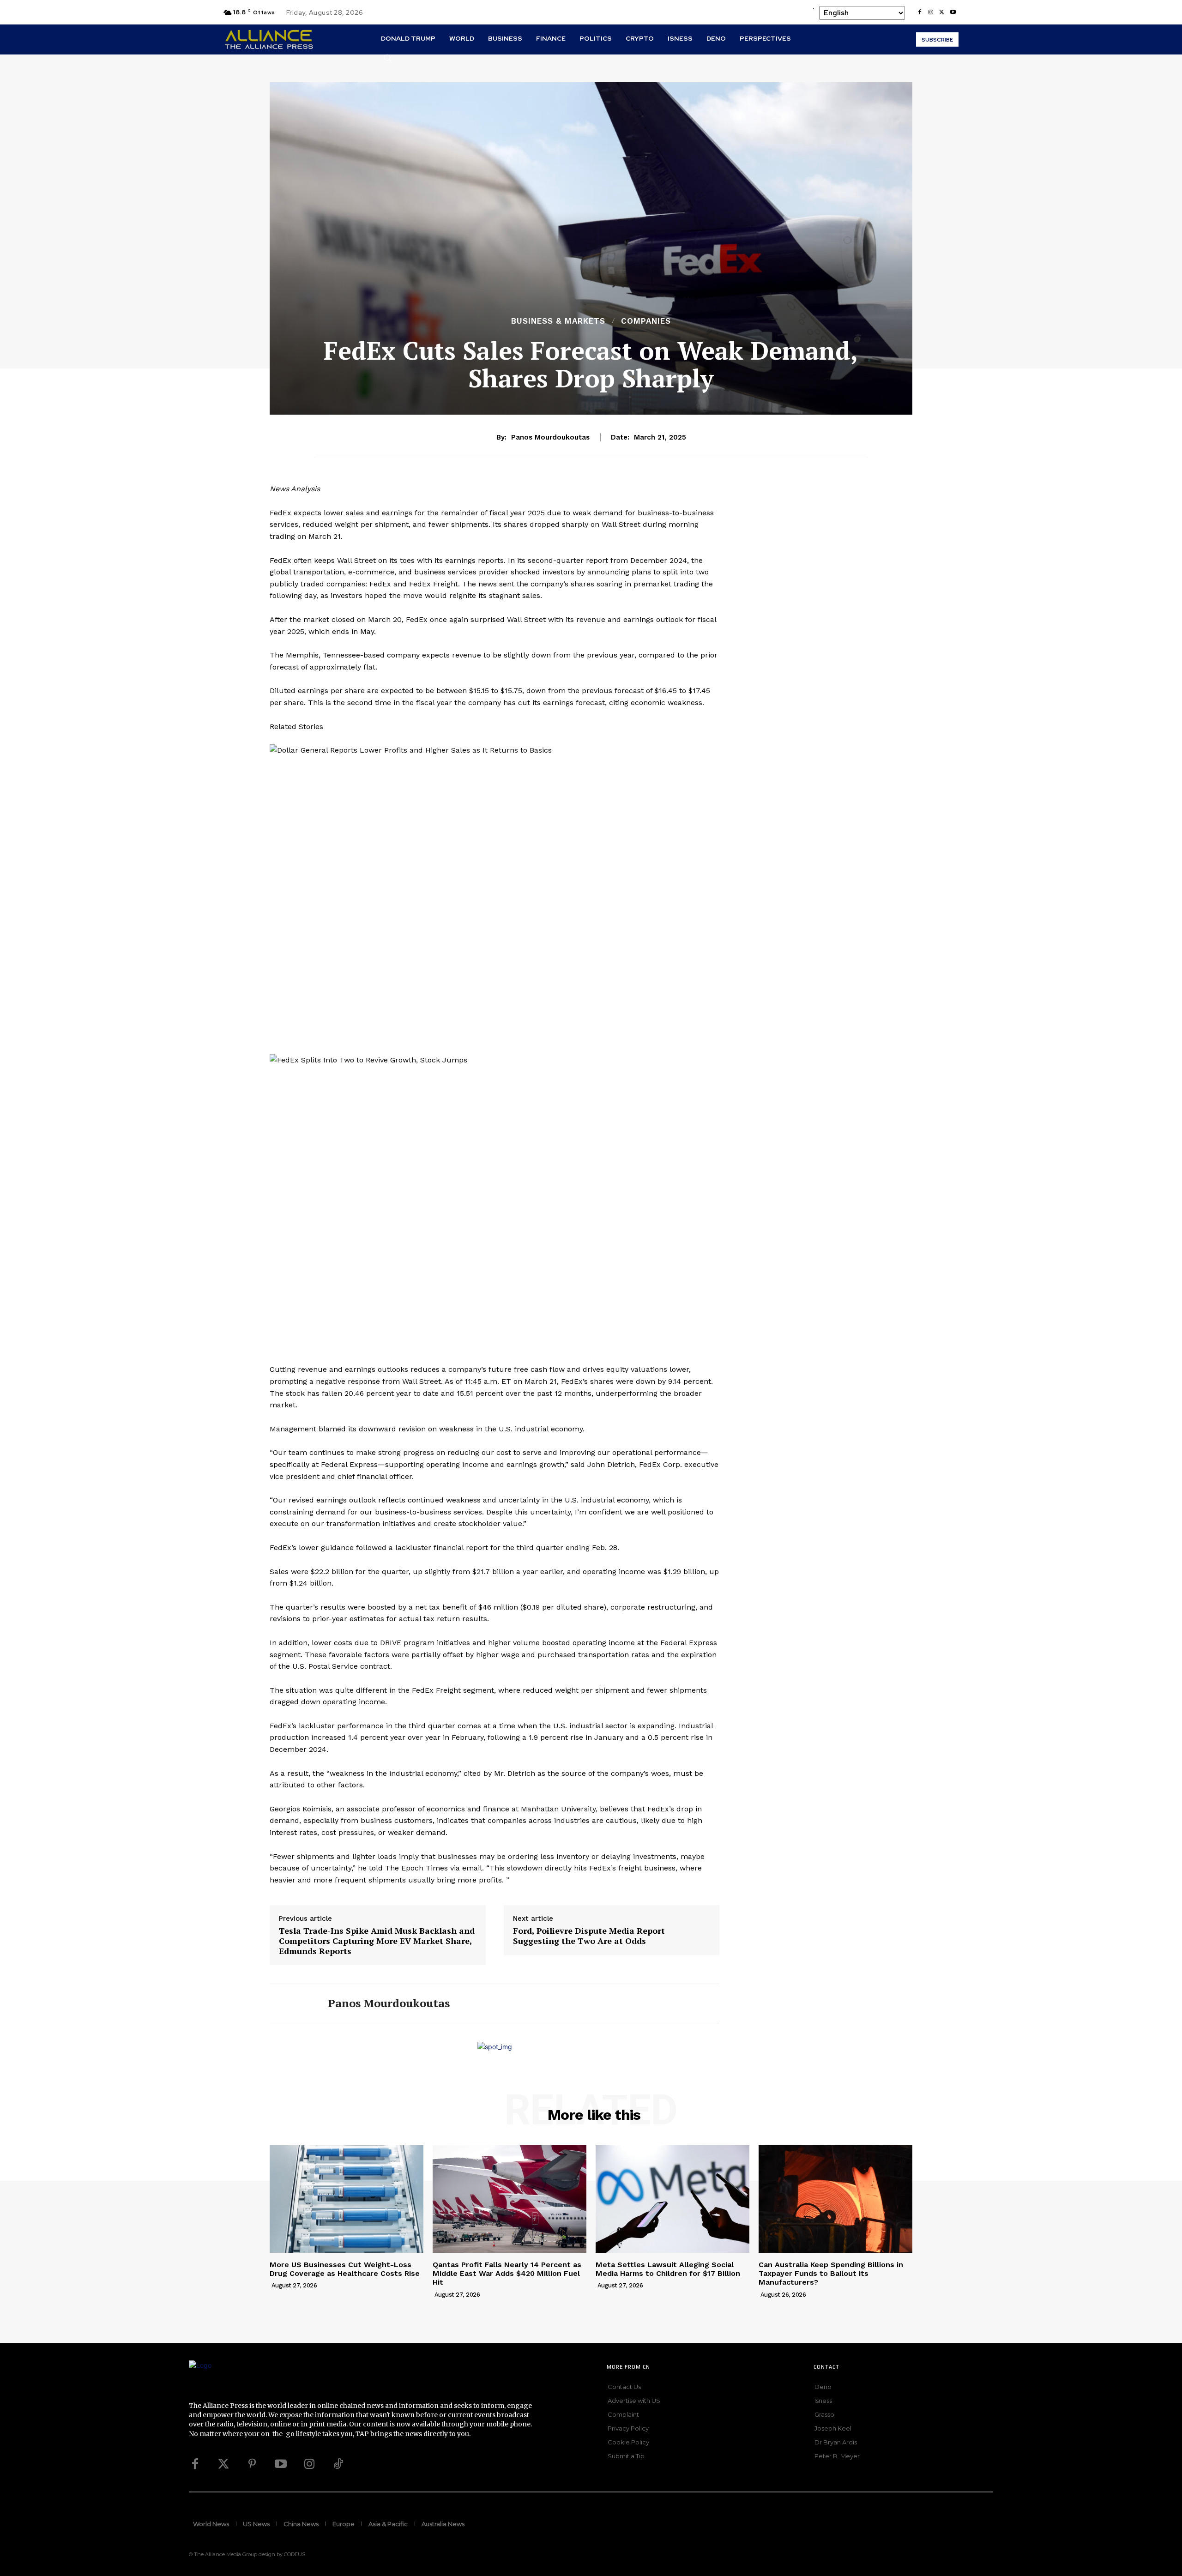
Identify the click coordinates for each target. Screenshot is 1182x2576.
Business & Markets (558, 321)
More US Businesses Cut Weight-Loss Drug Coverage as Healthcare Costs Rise (345, 2269)
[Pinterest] (252, 2464)
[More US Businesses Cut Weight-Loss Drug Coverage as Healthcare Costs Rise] (347, 2199)
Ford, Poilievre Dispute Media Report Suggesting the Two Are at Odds (589, 1936)
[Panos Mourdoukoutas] (292, 2003)
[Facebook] (920, 12)
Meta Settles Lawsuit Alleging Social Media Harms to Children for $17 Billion (668, 2269)
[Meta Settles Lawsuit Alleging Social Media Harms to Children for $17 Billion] (672, 2199)
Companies (646, 321)
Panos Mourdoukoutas (550, 437)
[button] (387, 58)
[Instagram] (931, 12)
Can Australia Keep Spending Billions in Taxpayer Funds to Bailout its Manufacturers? (831, 2273)
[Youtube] (953, 12)
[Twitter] (223, 2464)
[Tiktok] (338, 2464)
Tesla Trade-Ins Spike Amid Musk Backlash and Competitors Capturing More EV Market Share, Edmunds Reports (377, 1941)
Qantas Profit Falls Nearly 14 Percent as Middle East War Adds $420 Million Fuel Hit (507, 2273)
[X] (942, 12)
